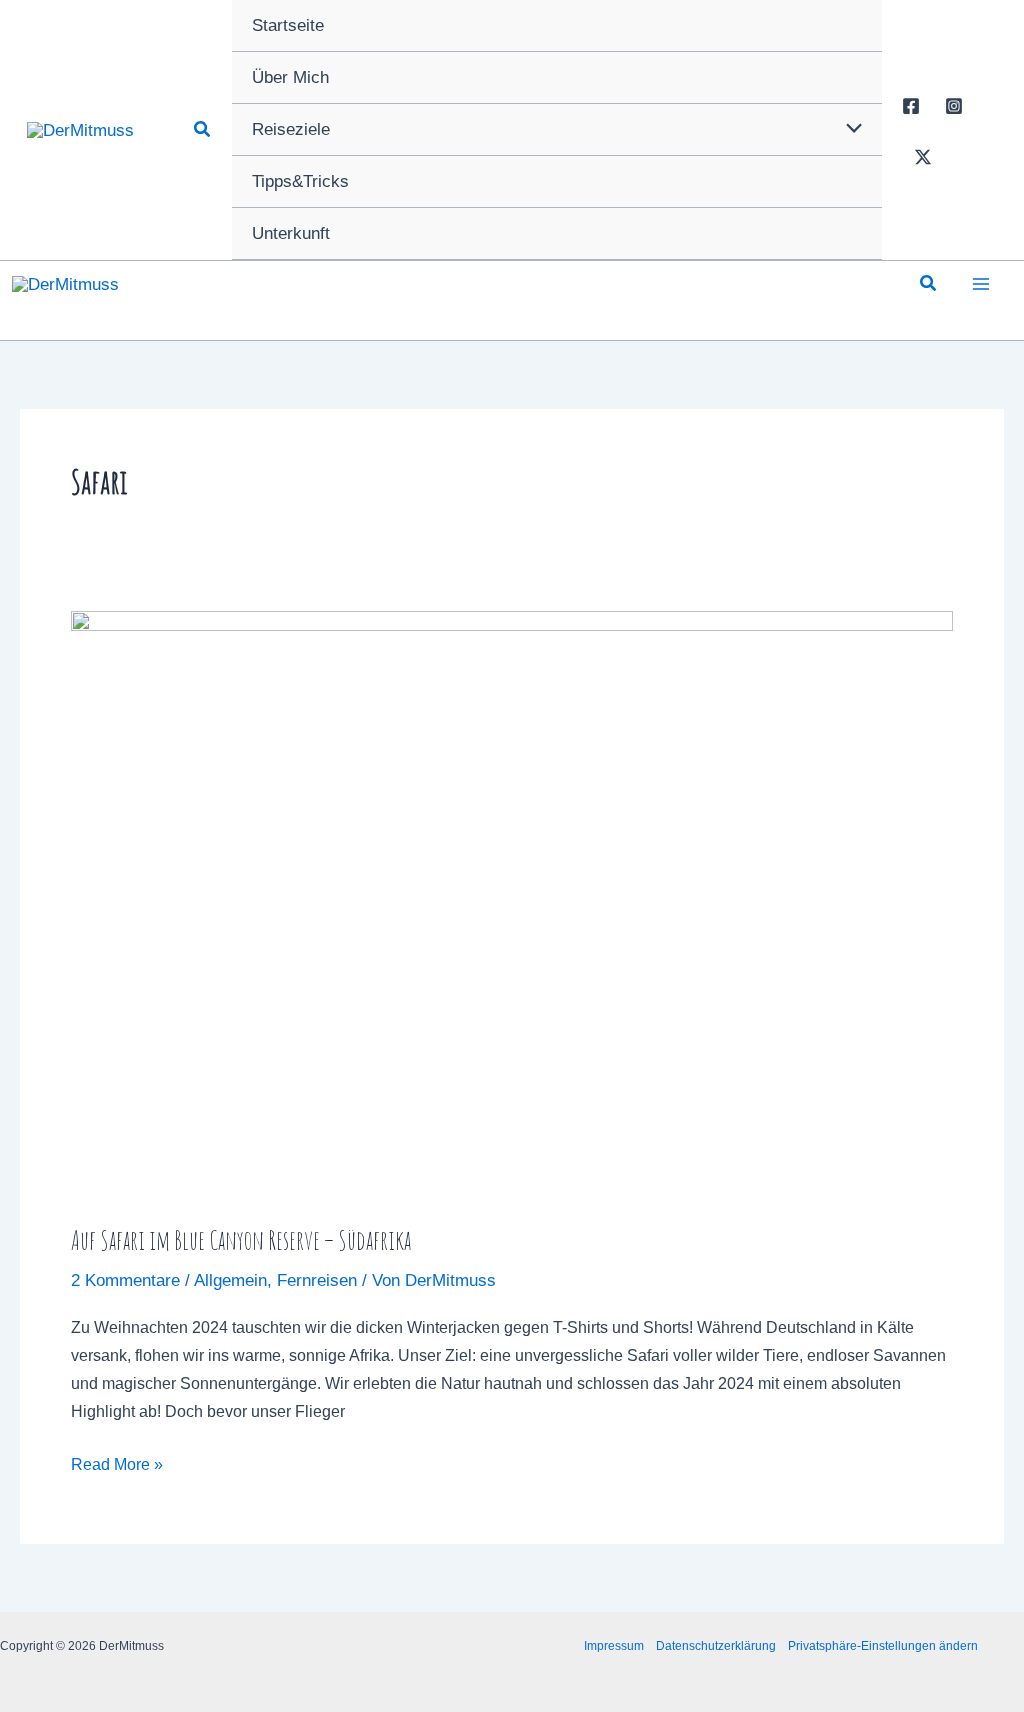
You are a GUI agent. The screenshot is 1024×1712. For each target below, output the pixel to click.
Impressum (614, 1646)
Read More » (117, 1467)
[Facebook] (911, 106)
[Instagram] (954, 106)
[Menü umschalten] (848, 129)
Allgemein (230, 1280)
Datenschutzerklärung (716, 1646)
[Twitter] (923, 157)
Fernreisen (317, 1280)
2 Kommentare (125, 1280)
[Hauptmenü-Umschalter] (982, 284)
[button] (203, 130)
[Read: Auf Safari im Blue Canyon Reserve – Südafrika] (512, 903)
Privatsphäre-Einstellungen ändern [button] (883, 1646)
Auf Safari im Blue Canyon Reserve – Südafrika (241, 1240)
